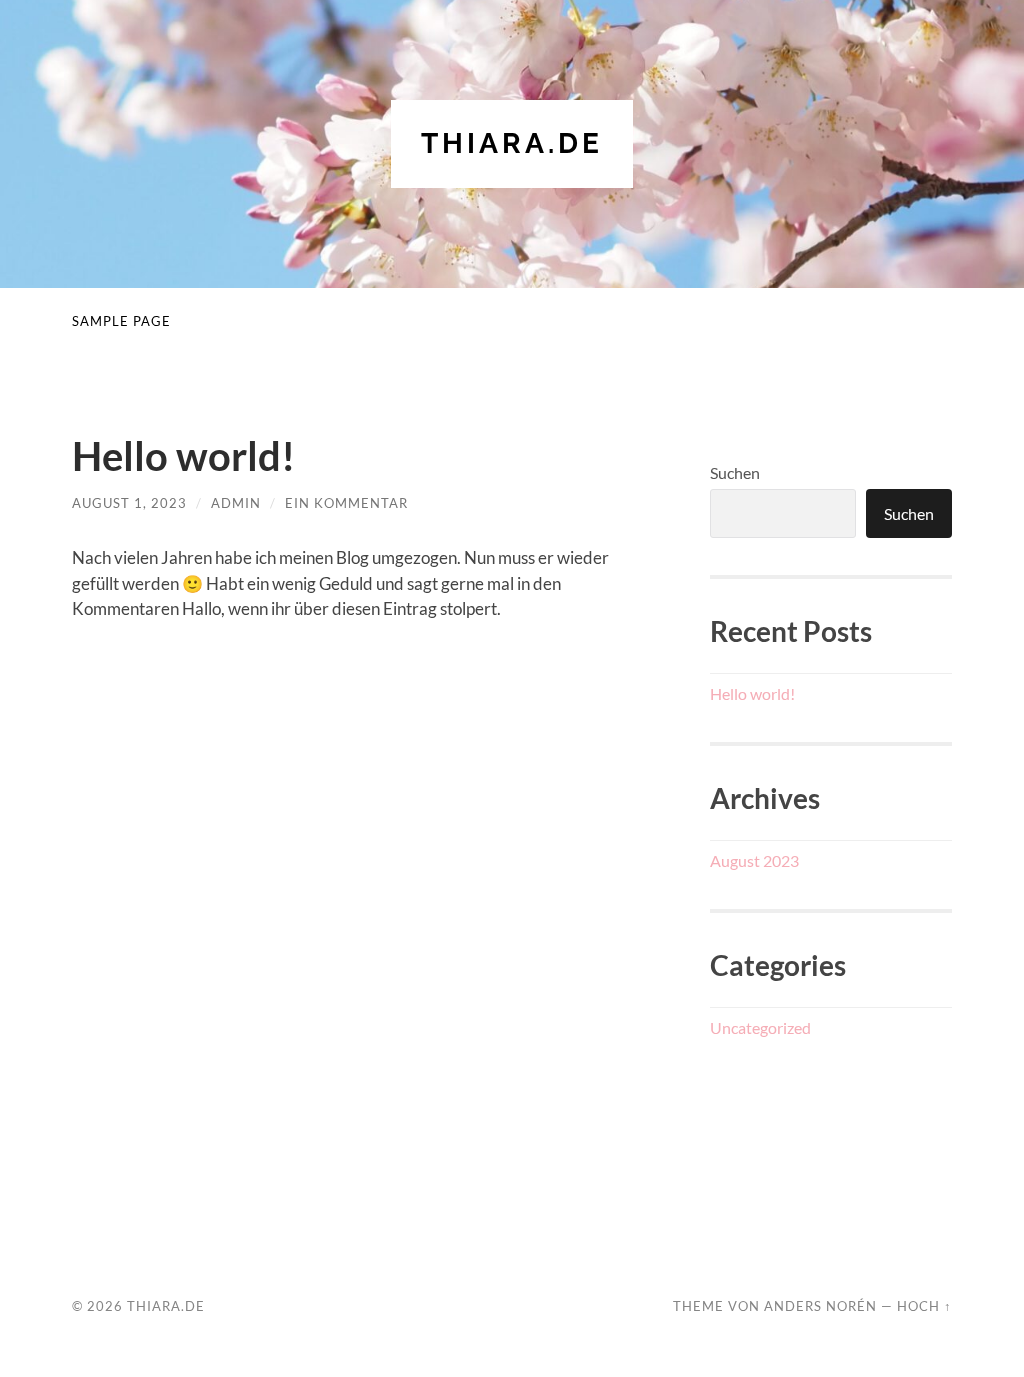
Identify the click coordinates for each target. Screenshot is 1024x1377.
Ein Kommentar (346, 503)
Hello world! (183, 456)
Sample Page (121, 321)
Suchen (735, 472)
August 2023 (754, 860)
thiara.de (512, 143)
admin (236, 503)
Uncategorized (760, 1027)
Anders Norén (820, 1306)
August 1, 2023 (129, 503)
